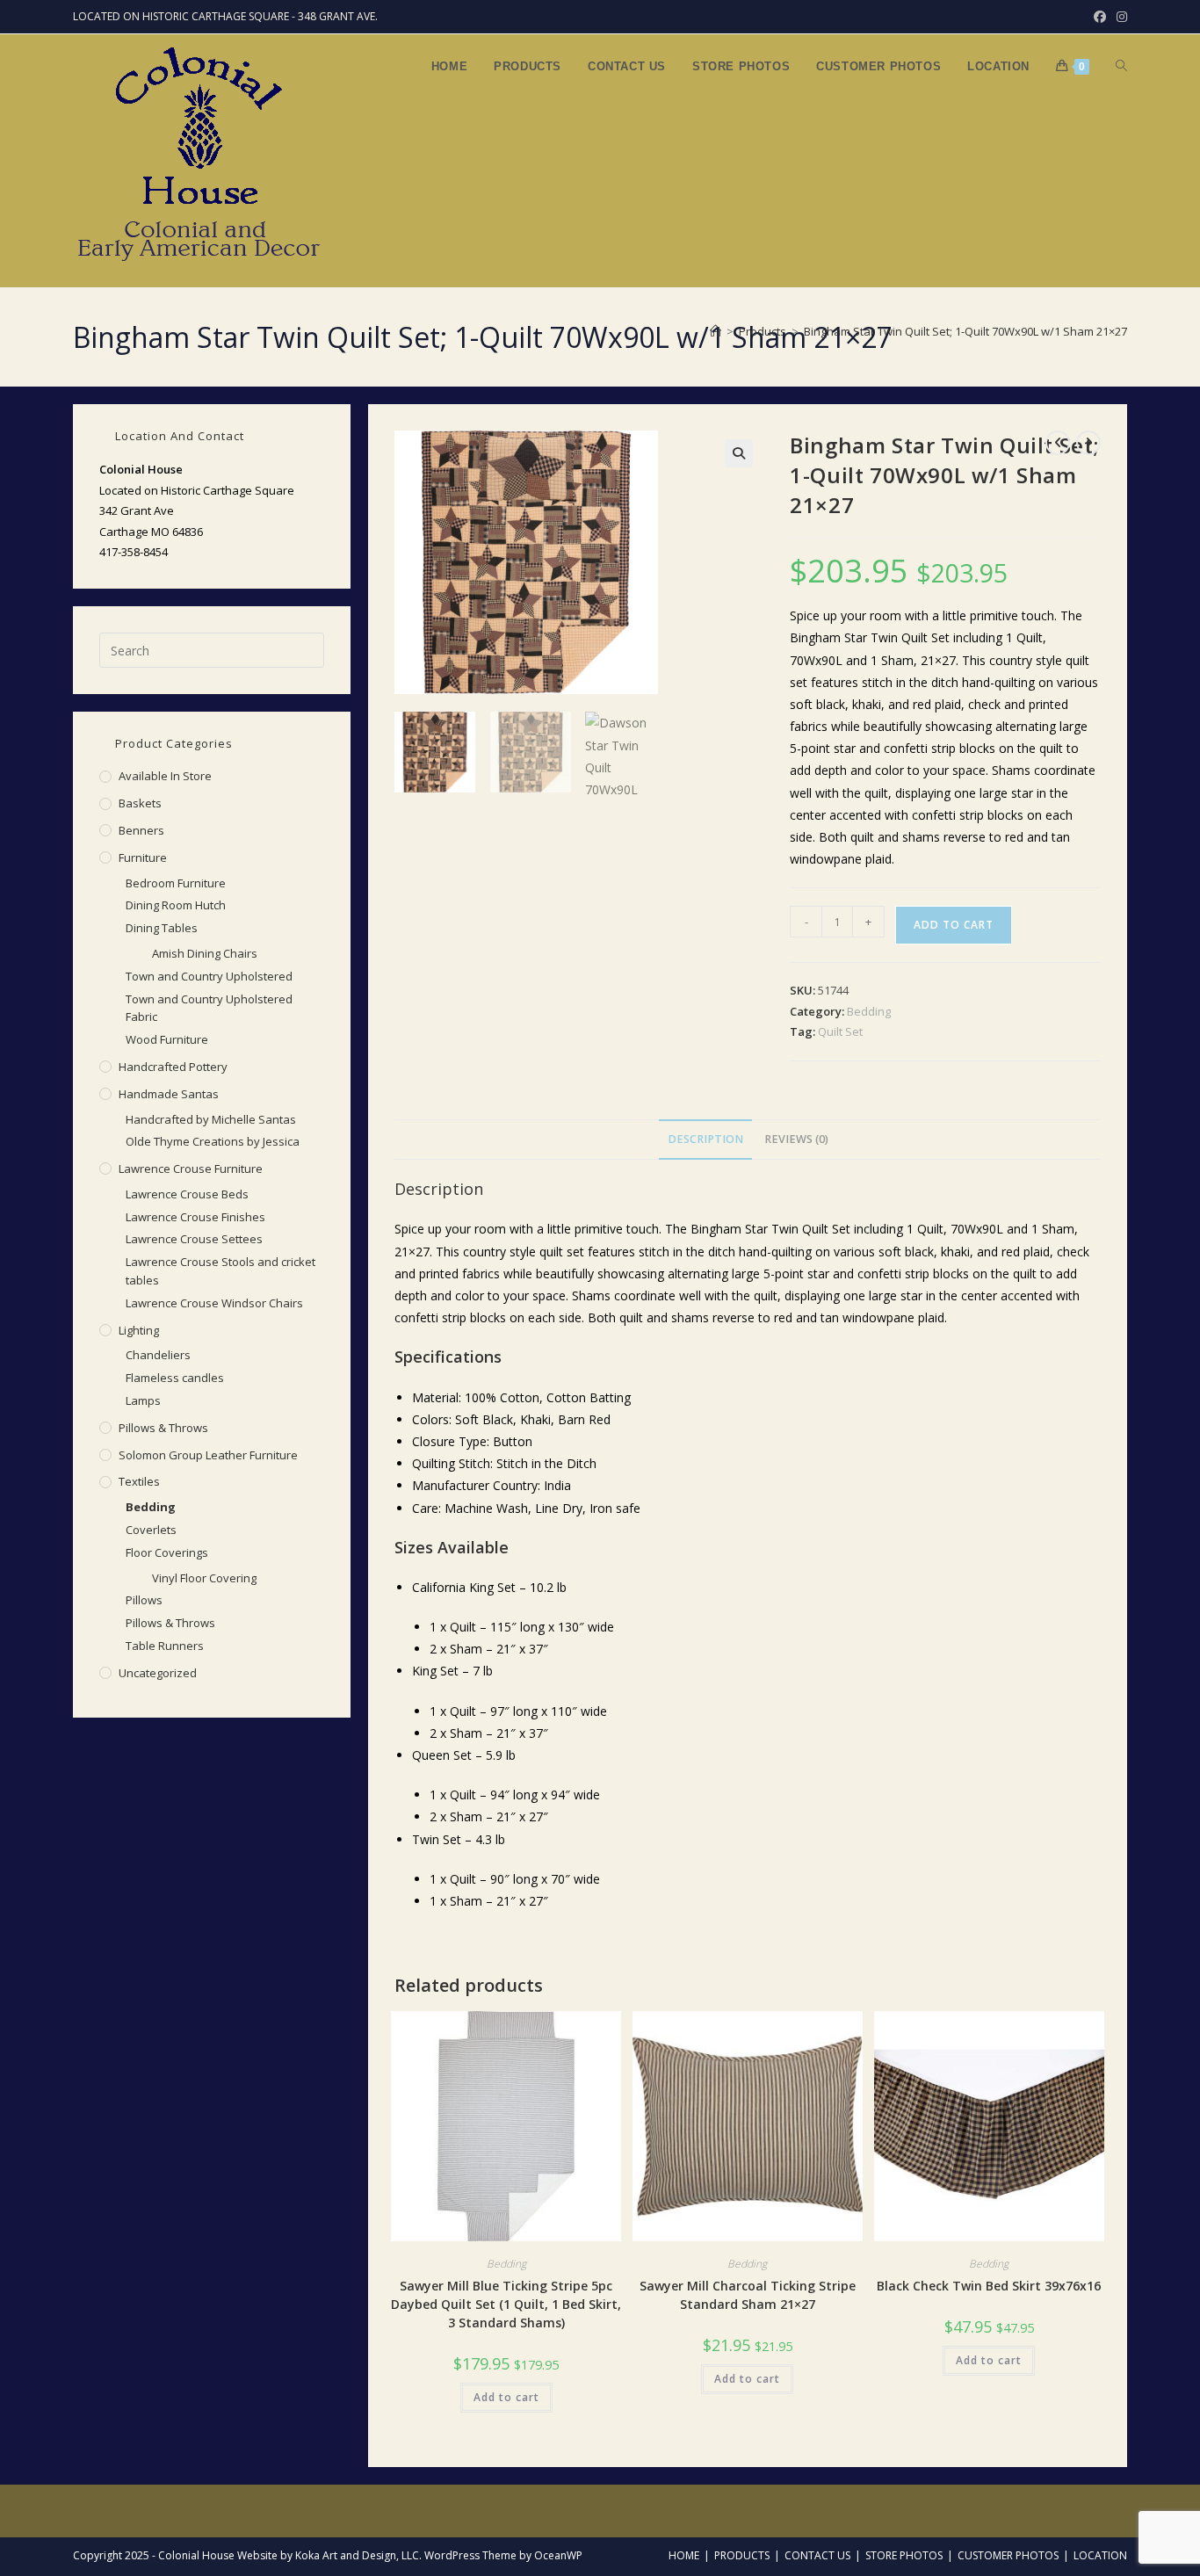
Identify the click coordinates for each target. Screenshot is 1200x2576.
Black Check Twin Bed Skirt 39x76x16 (989, 2286)
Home (684, 2555)
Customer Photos (1008, 2555)
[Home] (716, 331)
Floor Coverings (167, 1552)
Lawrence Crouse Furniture (191, 1169)
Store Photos (904, 2555)
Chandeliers (158, 1355)
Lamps (143, 1400)
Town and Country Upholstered (209, 976)
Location (1100, 2555)
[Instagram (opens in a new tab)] (1119, 17)
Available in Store (165, 776)
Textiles (139, 1481)
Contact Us (817, 2555)
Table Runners (165, 1646)
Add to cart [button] (506, 2397)
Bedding (869, 1011)
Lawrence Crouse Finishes (195, 1217)
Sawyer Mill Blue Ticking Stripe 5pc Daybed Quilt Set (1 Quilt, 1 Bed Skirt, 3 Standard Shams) (506, 2304)
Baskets (140, 803)
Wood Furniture (167, 1039)
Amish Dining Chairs (205, 953)
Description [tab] (705, 1139)
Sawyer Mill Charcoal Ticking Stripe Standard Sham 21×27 (748, 2295)
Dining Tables (162, 928)
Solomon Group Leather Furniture (208, 1455)
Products (742, 2555)
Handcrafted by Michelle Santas (211, 1119)
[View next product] (1088, 443)
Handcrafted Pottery (173, 1067)
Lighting (139, 1330)
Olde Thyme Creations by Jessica (213, 1141)
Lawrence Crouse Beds (187, 1194)
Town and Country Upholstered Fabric (209, 1008)
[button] (739, 453)
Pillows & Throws (163, 1428)
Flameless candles (175, 1378)
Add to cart (954, 925)
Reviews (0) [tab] (796, 1139)
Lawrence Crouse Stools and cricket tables (220, 1271)
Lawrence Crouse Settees (194, 1239)
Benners (141, 830)
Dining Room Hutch (176, 905)
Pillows (144, 1600)
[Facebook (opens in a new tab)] (1100, 17)
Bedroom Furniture (176, 883)
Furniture (143, 857)
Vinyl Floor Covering (204, 1578)
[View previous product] (1058, 443)
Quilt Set (840, 1031)
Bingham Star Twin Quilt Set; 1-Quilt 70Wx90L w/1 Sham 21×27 (965, 331)
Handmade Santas (169, 1094)
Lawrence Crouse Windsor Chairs (214, 1303)
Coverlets (151, 1530)
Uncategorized (158, 1673)
